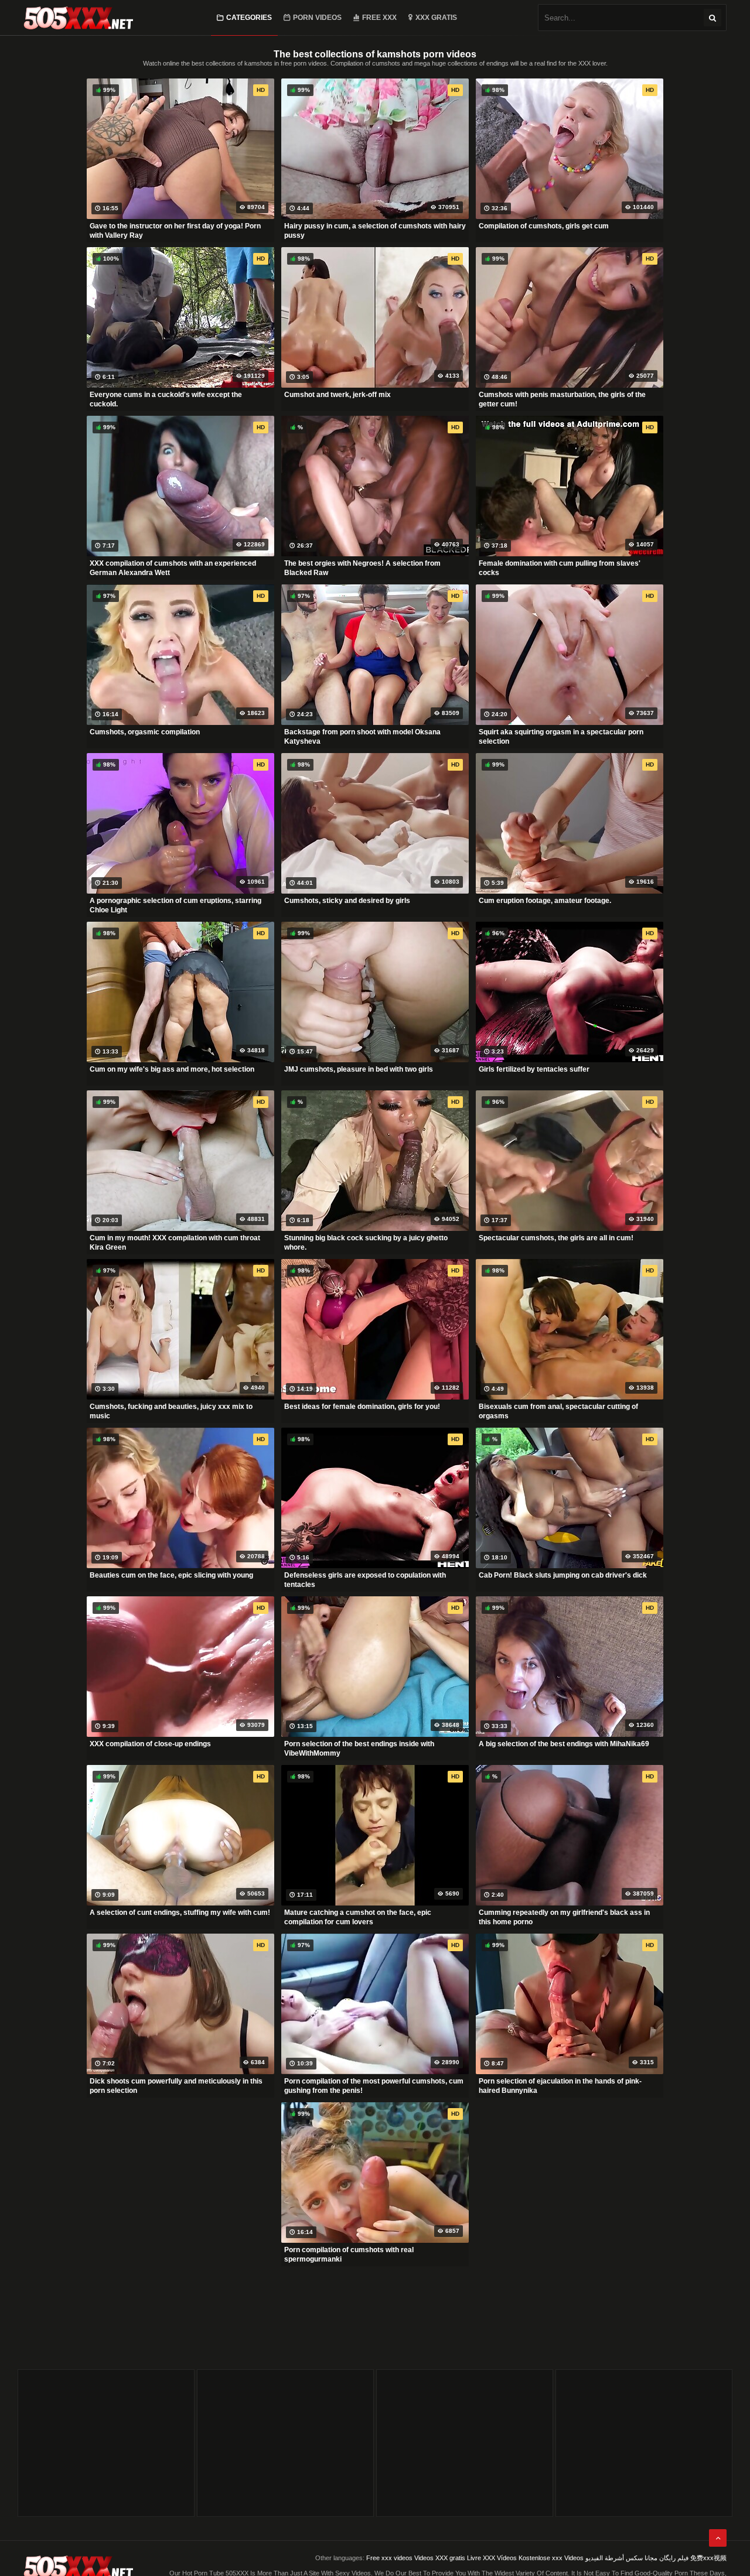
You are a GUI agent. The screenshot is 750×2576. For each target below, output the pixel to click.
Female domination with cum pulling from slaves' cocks (560, 568)
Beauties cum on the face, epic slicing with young (171, 1575)
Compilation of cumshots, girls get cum (544, 226)
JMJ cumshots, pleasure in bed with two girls (359, 1069)
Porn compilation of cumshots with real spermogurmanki (349, 2255)
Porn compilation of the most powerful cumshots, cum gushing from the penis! (374, 2086)
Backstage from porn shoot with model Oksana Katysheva (362, 737)
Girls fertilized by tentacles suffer (534, 1069)
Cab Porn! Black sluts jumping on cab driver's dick (563, 1575)
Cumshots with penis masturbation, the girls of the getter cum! (562, 399)
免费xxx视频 (708, 2558)
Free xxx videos (389, 2558)
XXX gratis (436, 18)
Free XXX (379, 18)
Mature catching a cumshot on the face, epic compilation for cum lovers (358, 1917)
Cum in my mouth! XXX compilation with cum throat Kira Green (175, 1243)
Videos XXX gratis (440, 2558)
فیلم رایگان (674, 2558)
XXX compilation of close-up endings (150, 1744)
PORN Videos (317, 18)
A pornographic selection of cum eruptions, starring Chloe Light (175, 905)
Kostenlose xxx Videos (551, 2558)
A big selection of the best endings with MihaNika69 (564, 1744)
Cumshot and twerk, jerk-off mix (337, 395)
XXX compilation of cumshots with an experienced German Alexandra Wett (173, 568)
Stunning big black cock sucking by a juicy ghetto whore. (366, 1243)
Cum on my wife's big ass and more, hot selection (172, 1069)
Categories (249, 18)
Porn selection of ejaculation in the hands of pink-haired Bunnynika (560, 2086)
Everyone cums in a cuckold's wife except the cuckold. (166, 399)
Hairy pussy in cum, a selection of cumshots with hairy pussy (375, 231)
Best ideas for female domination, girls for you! (362, 1407)
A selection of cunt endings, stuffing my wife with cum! (180, 1913)
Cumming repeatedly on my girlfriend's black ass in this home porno (564, 1917)
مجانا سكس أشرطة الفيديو (621, 2558)
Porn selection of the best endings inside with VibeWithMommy (359, 1749)
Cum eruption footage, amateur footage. (545, 901)
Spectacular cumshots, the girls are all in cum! (556, 1238)
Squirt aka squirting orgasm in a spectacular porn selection (561, 737)
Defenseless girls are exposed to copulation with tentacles (365, 1580)
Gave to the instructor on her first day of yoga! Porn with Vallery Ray (175, 231)
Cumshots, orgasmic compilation (145, 732)
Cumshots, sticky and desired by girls (347, 901)
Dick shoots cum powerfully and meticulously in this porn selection (176, 2086)
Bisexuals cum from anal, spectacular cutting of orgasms (558, 1411)
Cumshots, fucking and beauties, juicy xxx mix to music (171, 1411)
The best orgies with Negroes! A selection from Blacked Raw (362, 568)
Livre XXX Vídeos (492, 2558)
